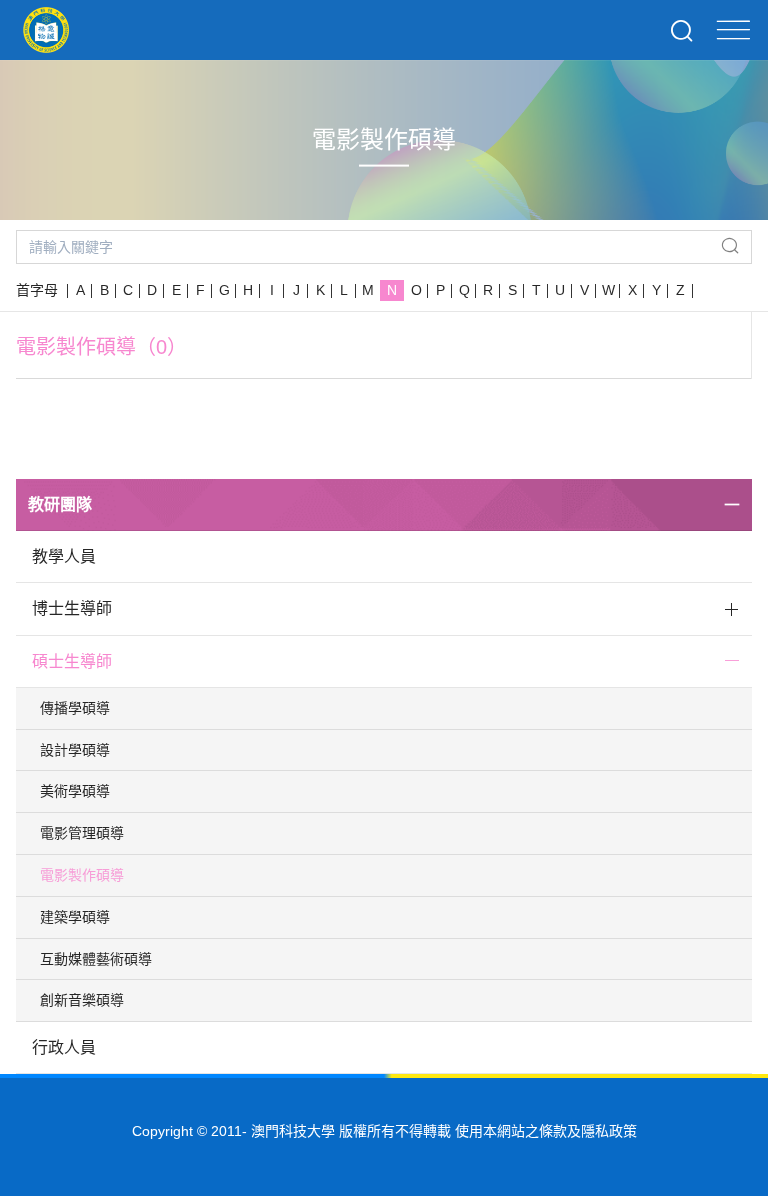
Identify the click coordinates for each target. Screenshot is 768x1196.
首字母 (37, 290)
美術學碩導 (75, 791)
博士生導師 (72, 608)
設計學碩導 (75, 750)
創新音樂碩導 (82, 1000)
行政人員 (64, 1047)
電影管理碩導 (82, 833)
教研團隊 (60, 504)
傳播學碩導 (75, 708)
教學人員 (64, 556)
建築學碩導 (75, 917)
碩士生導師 (72, 661)
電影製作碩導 (82, 875)
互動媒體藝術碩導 (96, 959)
